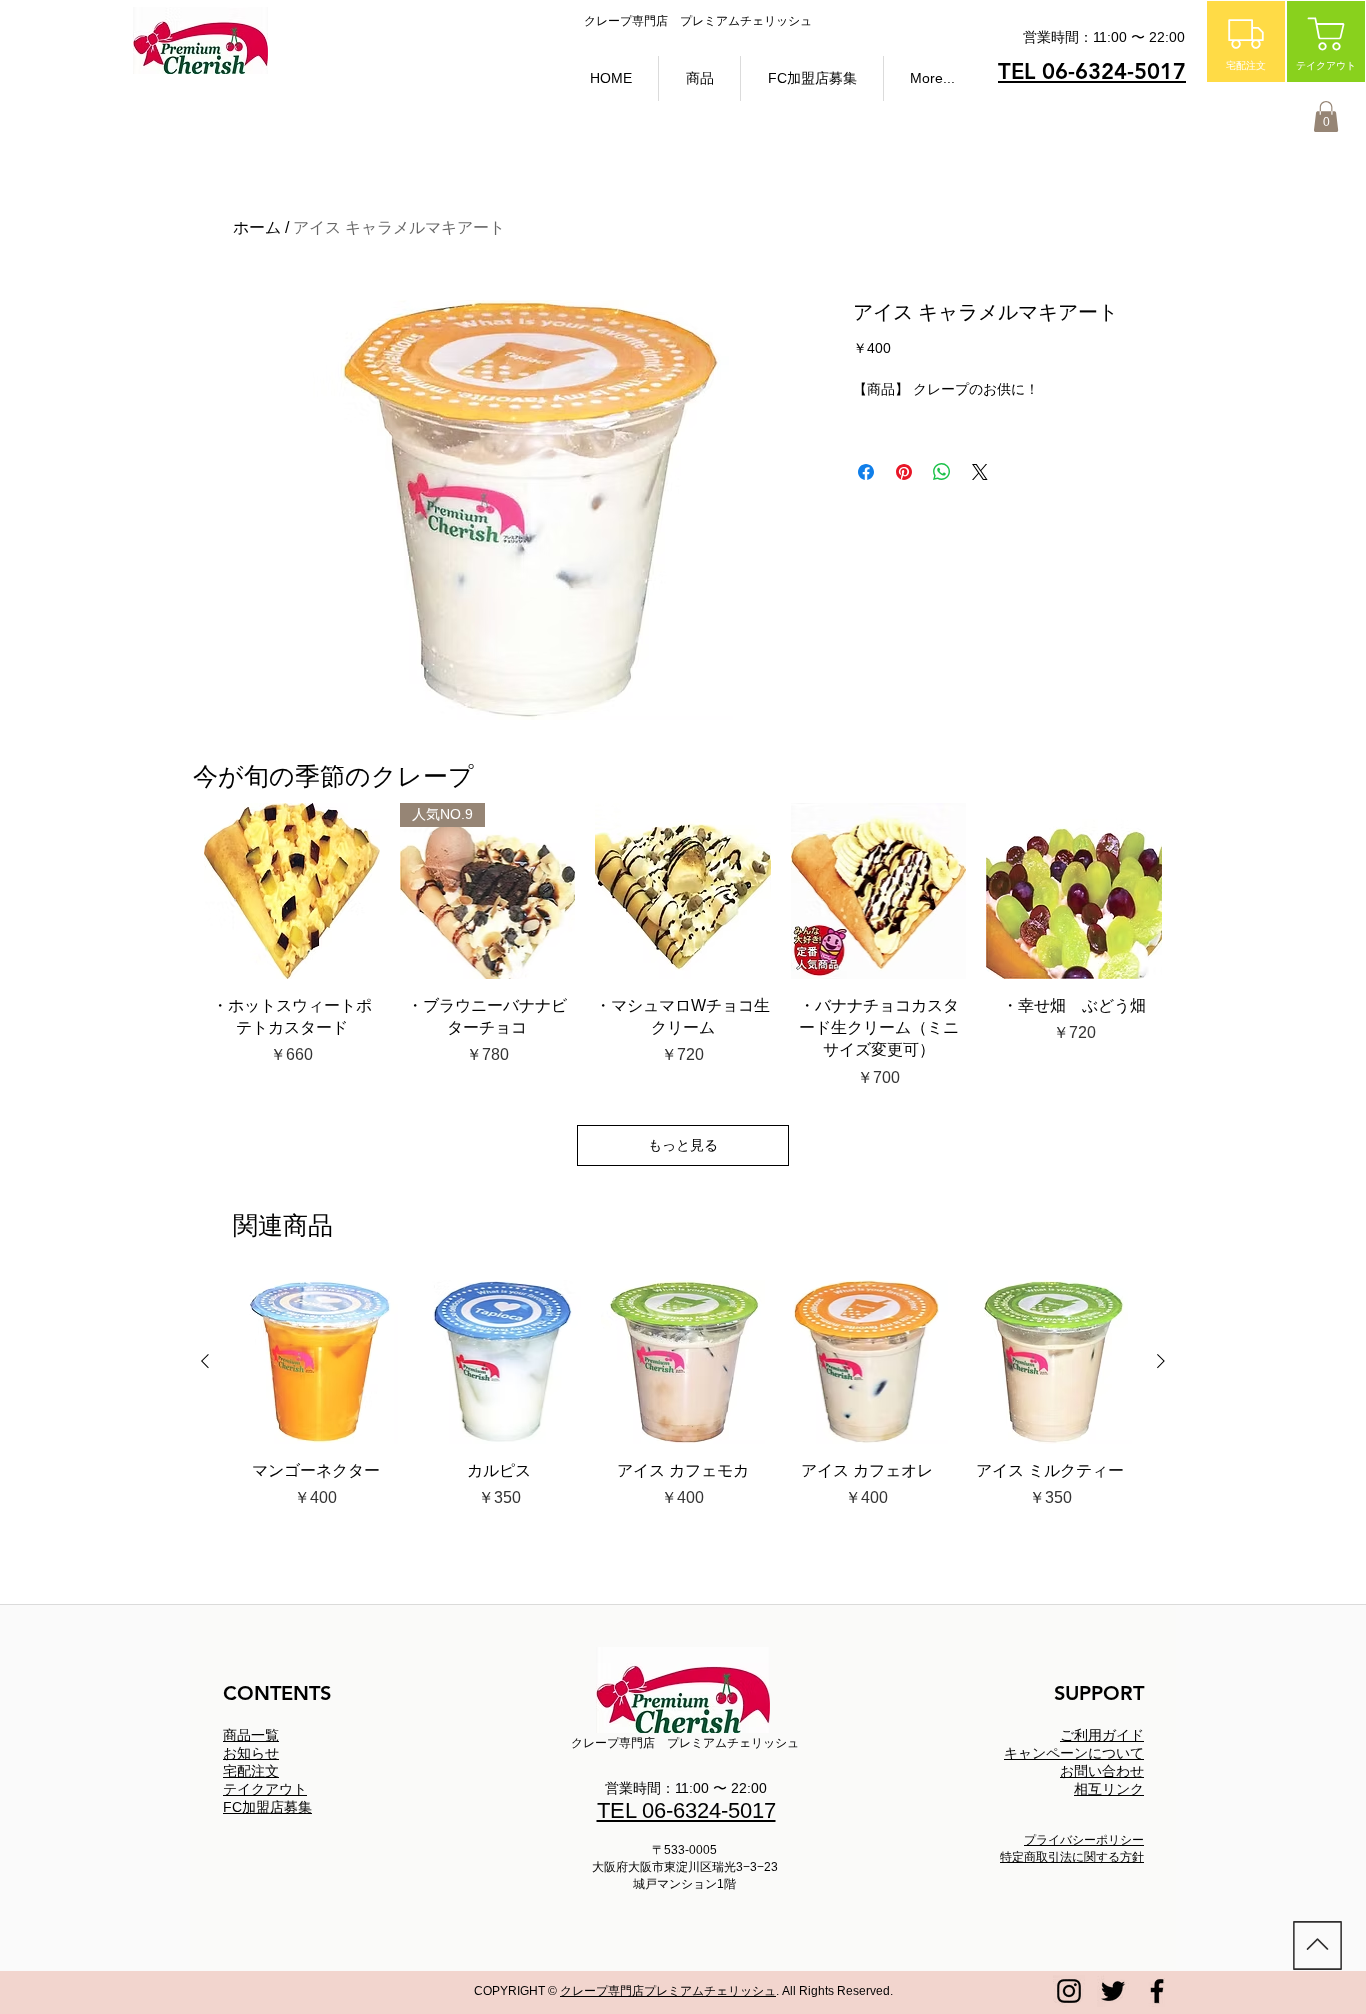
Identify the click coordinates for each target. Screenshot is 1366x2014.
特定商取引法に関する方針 (1072, 1857)
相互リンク (1109, 1789)
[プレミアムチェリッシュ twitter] (1113, 1991)
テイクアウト (265, 1789)
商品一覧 (251, 1735)
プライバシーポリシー (1084, 1840)
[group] (683, 1406)
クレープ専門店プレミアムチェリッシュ (668, 1991)
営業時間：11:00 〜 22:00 (686, 1788)
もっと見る (683, 1145)
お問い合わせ (1102, 1771)
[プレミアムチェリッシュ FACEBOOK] (1157, 1991)
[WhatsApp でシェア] (942, 472)
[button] (699, 78)
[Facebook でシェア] (866, 472)
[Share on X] (980, 472)
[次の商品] (1161, 1361)
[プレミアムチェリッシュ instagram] (1069, 1991)
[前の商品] (205, 1361)
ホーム (257, 227)
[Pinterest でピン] (904, 472)
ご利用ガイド (1102, 1735)
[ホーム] (1317, 1945)
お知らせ (251, 1753)
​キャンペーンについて (1074, 1753)
